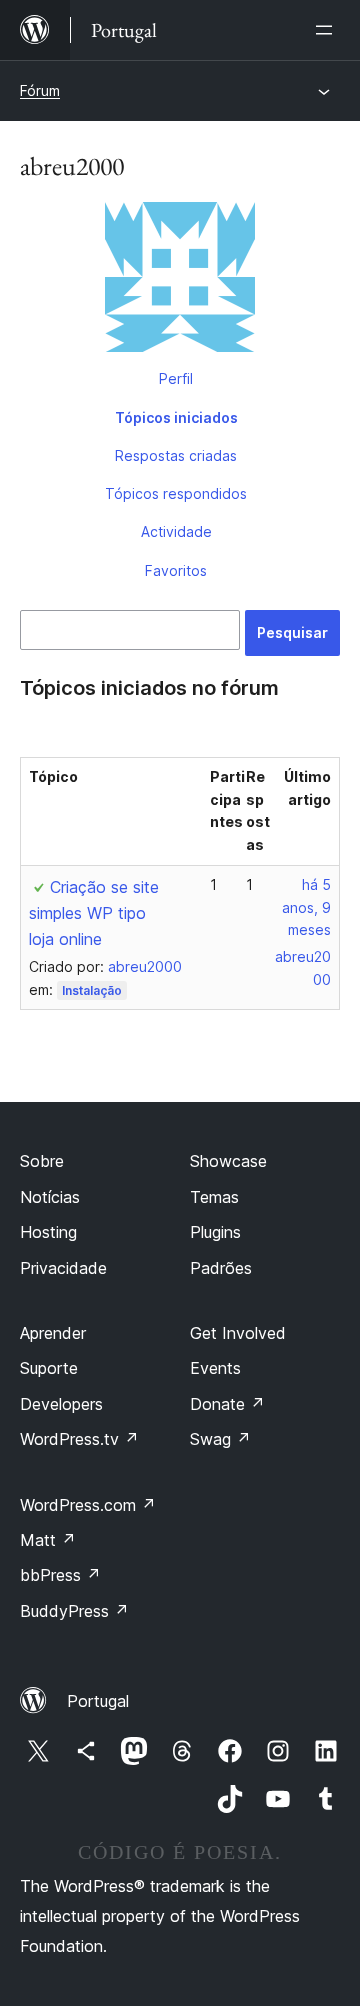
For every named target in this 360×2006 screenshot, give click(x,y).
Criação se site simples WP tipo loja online (94, 913)
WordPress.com (88, 1505)
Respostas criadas (176, 455)
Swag (220, 1439)
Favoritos (176, 570)
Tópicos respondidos (176, 493)
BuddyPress (74, 1611)
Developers (61, 1404)
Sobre (42, 1161)
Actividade (176, 531)
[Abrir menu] (328, 30)
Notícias (50, 1197)
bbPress (60, 1575)
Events (215, 1368)
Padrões (221, 1268)
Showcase (228, 1161)
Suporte (49, 1368)
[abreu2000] (180, 281)
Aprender (53, 1333)
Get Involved (238, 1333)
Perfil (176, 378)
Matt (48, 1540)
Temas (214, 1197)
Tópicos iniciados (176, 417)
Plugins (215, 1232)
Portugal (98, 1701)
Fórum (40, 90)
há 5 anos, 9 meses (306, 907)
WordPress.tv (79, 1439)
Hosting (48, 1232)
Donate (227, 1404)
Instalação (92, 990)
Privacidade (63, 1268)
